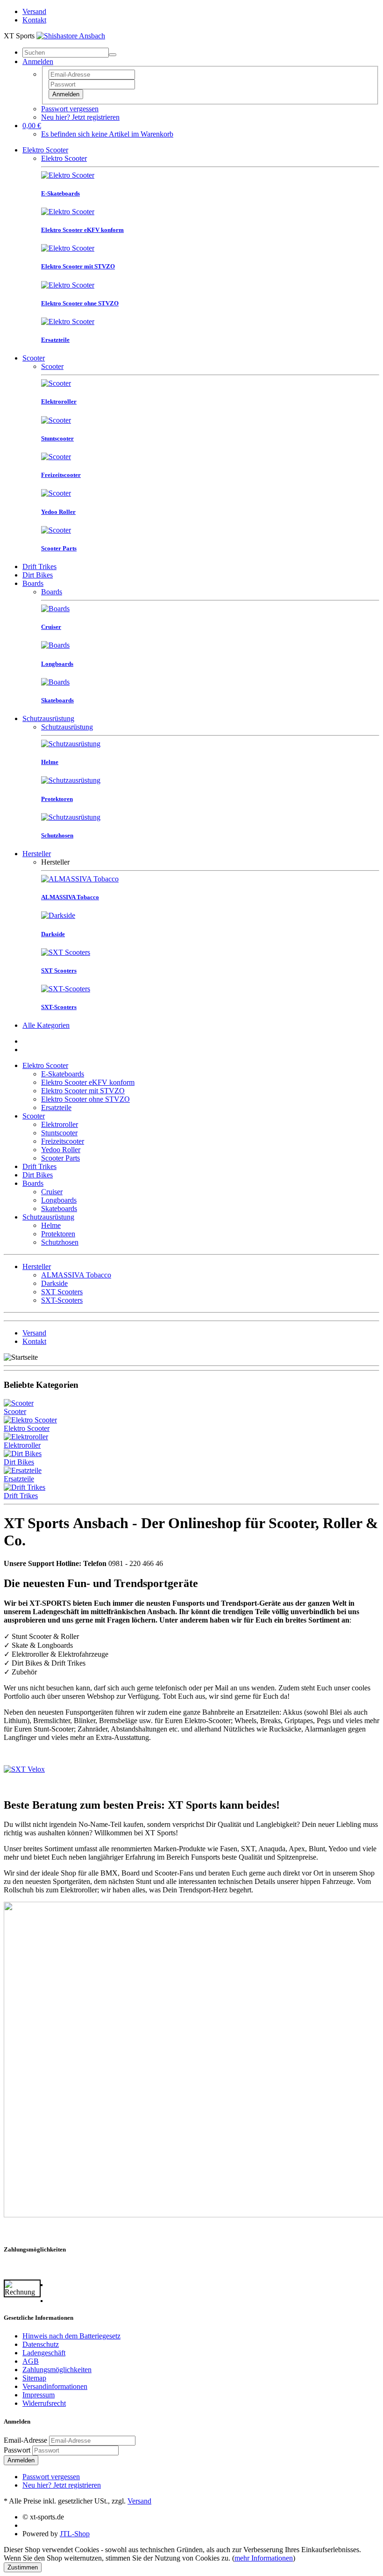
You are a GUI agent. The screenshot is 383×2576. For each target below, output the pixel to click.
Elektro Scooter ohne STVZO (85, 1099)
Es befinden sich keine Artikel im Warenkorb (107, 134)
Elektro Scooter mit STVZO (83, 1091)
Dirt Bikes (38, 575)
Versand (34, 11)
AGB (31, 2361)
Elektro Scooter (45, 150)
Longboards (59, 1200)
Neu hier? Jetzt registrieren (80, 117)
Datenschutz (41, 2344)
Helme (51, 1225)
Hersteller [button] (37, 1266)
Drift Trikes (39, 566)
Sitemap (34, 2378)
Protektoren (58, 1234)
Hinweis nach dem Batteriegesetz (71, 2336)
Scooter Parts (60, 1158)
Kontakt (34, 20)
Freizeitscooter (63, 1141)
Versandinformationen (55, 2386)
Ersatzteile (56, 1108)
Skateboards (59, 1209)
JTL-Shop (75, 2534)
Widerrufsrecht (44, 2403)
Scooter (34, 358)
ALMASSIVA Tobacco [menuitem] (76, 1275)
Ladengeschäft (44, 2353)
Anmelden (66, 94)
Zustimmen (23, 2567)
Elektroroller (60, 1124)
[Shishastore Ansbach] (71, 36)
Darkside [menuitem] (54, 1283)
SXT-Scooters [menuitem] (62, 1300)
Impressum (39, 2395)
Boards (33, 583)
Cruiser (52, 1192)
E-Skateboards (63, 1074)
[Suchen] (113, 55)
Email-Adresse (25, 2440)
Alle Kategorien (46, 1025)
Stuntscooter (59, 1133)
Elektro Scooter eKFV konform (88, 1082)
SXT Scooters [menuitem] (62, 1292)
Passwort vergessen (70, 109)
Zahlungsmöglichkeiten (57, 2370)
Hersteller (37, 854)
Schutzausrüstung (48, 718)
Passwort (17, 2450)
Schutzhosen (60, 1242)
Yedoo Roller (61, 1150)
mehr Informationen (264, 2558)
